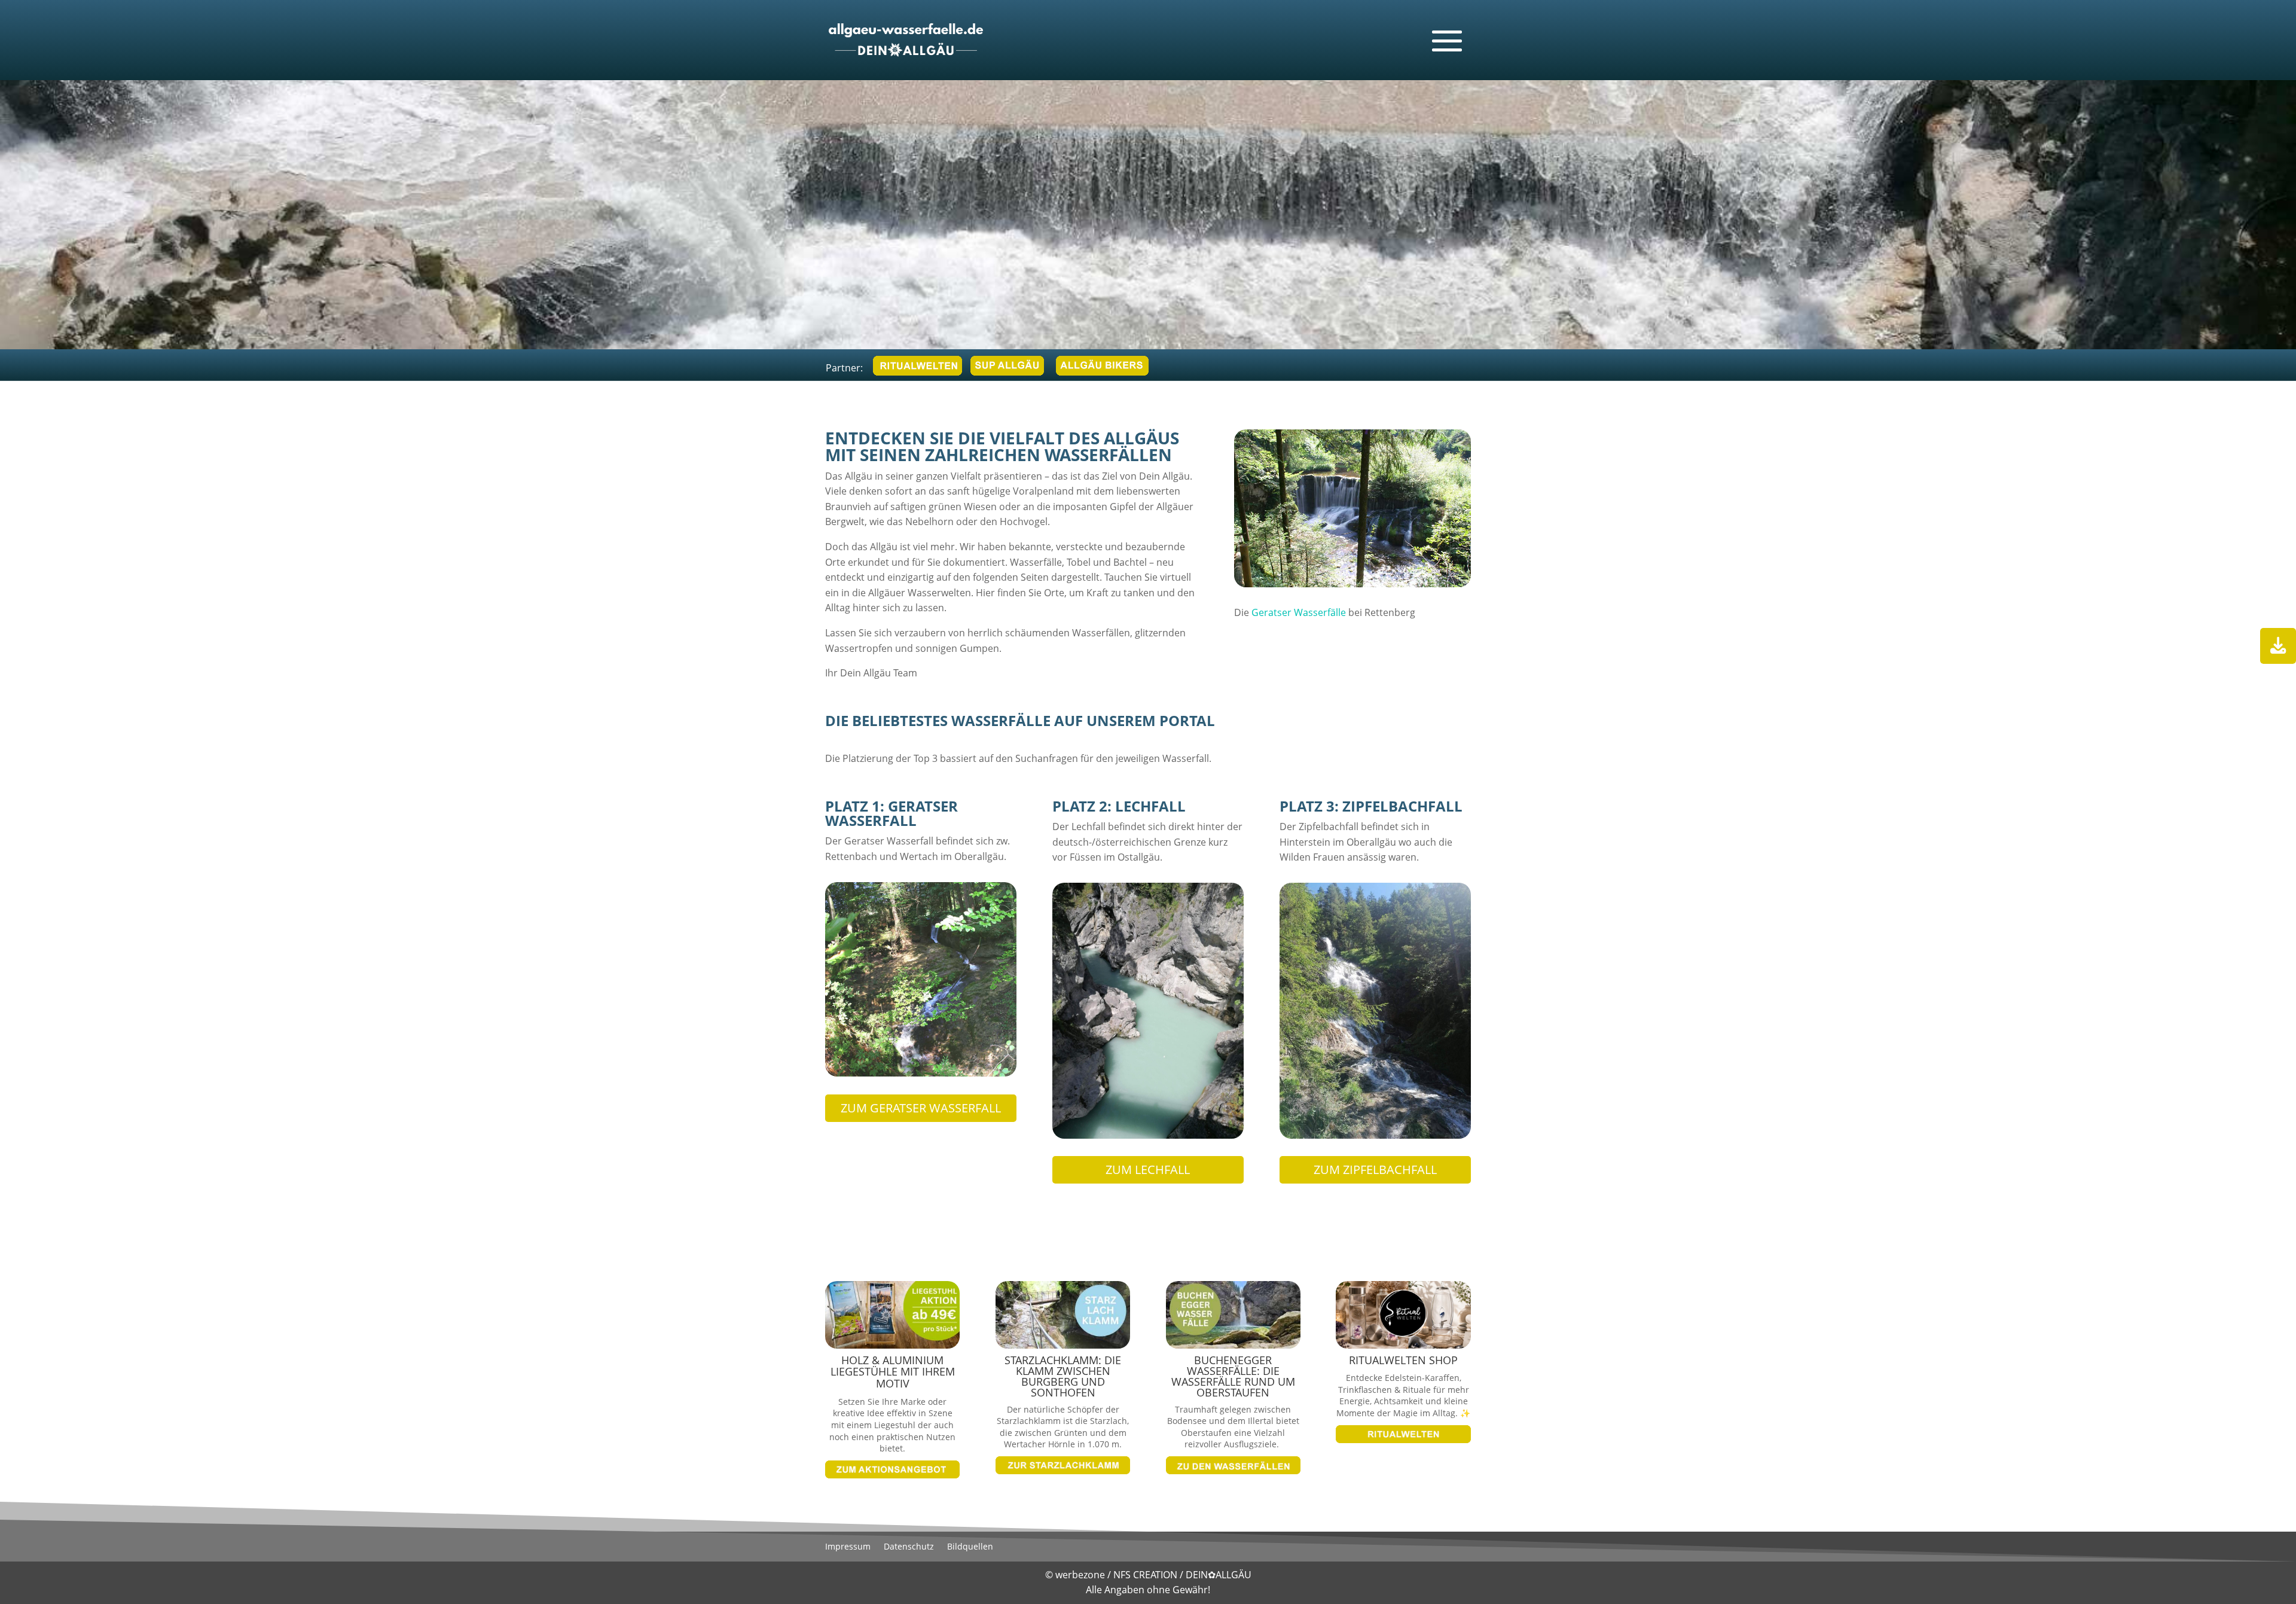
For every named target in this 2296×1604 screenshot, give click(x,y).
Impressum (848, 1547)
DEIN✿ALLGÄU (1219, 1575)
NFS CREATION (1147, 1575)
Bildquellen (970, 1547)
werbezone (1080, 1575)
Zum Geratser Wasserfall (921, 1108)
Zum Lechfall (1148, 1170)
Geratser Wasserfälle (1299, 612)
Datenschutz (909, 1547)
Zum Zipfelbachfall (1375, 1170)
